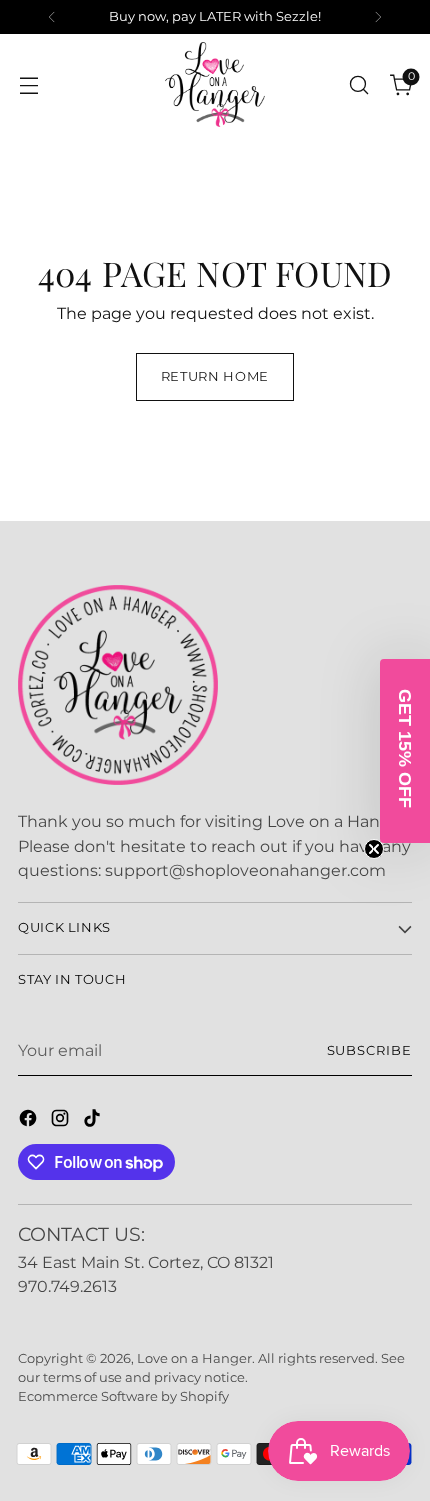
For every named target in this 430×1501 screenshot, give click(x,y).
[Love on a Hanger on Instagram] (62, 1121)
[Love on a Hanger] (215, 84)
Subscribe (370, 1050)
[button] (405, 751)
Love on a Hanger (194, 1358)
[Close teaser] (374, 849)
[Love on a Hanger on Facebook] (30, 1121)
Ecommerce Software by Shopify (123, 1396)
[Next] (378, 17)
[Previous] (52, 17)
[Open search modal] (358, 84)
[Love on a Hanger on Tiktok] (94, 1121)
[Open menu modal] (28, 84)
